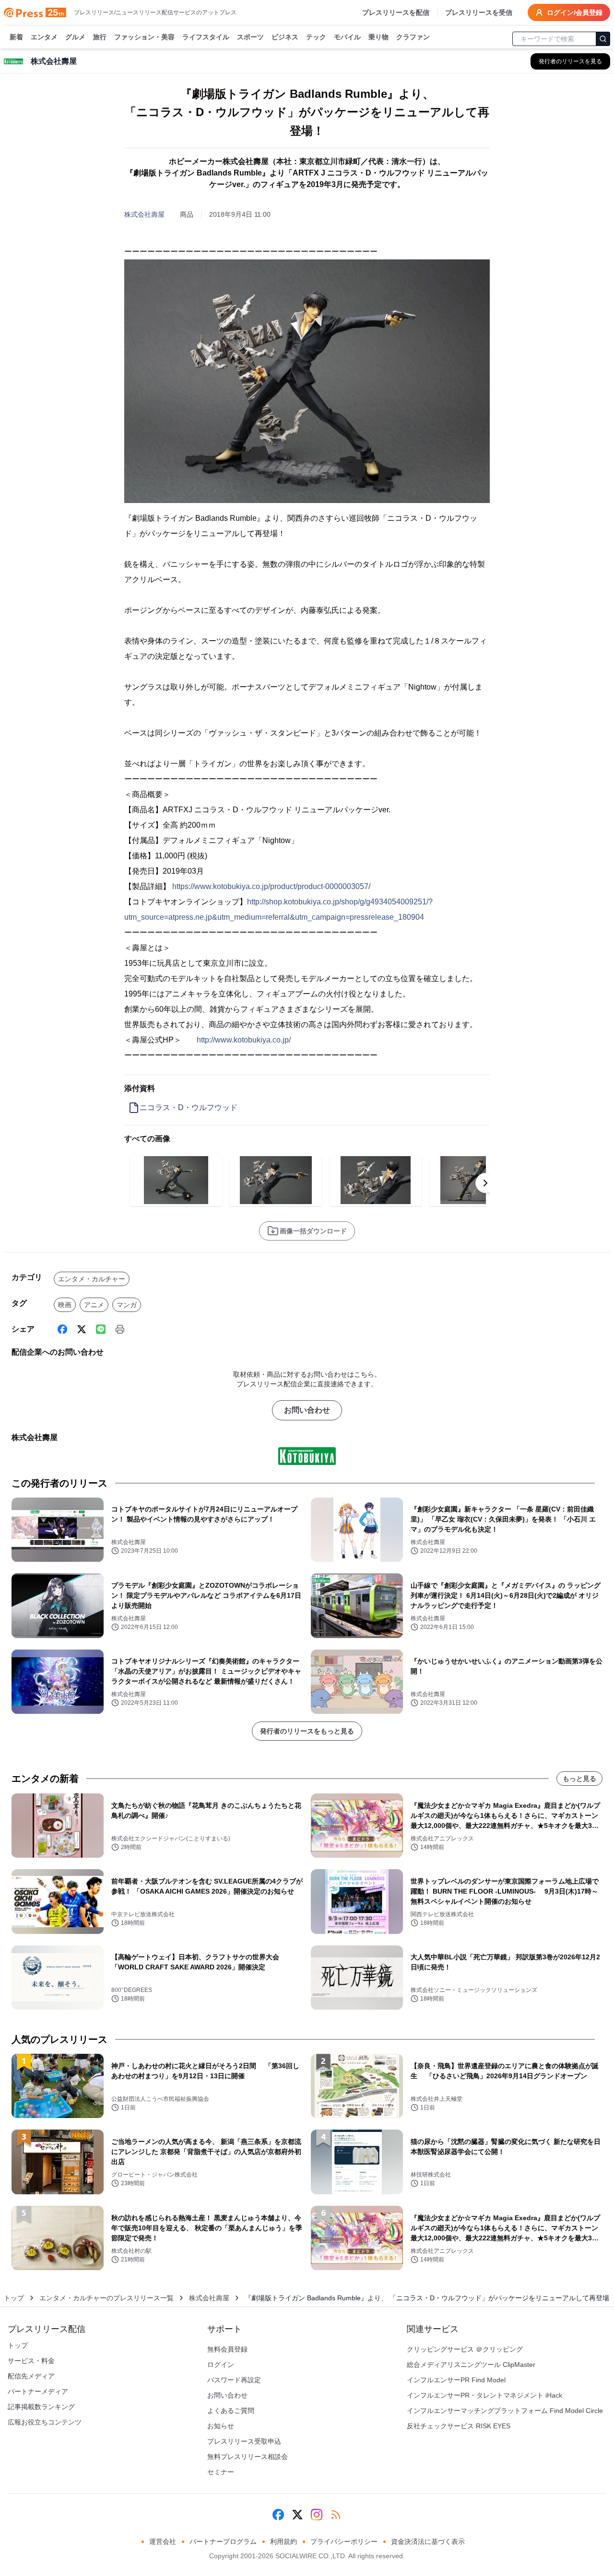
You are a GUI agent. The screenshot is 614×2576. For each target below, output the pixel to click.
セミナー (221, 2472)
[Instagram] (317, 2515)
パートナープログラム (223, 2541)
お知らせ (221, 2426)
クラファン (413, 37)
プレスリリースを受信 (479, 12)
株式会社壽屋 (144, 214)
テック (316, 37)
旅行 (100, 37)
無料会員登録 (227, 2349)
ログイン (221, 2365)
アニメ (94, 1305)
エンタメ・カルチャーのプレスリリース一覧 (106, 2298)
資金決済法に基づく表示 (428, 2541)
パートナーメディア (38, 2391)
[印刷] (120, 1329)
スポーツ (250, 37)
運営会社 (163, 2541)
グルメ (75, 37)
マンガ (127, 1305)
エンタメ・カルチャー (92, 1279)
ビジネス (285, 37)
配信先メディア (31, 2376)
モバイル (347, 37)
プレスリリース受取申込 (244, 2441)
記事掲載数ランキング (41, 2407)
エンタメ (44, 37)
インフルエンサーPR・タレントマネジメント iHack (484, 2395)
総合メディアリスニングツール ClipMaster (471, 2365)
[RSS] (336, 2515)
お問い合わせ (307, 1410)
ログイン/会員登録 (575, 12)
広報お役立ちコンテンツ (45, 2422)
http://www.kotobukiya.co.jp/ (244, 1040)
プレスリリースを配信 (396, 12)
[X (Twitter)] (82, 1329)
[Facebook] (62, 1329)
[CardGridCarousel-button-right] (485, 1183)
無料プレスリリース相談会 (248, 2457)
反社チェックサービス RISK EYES (459, 2426)
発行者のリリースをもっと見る (307, 1731)
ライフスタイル (206, 37)
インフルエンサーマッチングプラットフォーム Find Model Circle (505, 2411)
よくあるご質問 (231, 2411)
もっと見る (579, 1779)
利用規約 (283, 2541)
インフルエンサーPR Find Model (456, 2380)
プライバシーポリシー (344, 2541)
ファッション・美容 (144, 37)
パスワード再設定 (234, 2380)
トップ (14, 2298)
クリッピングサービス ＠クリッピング (465, 2349)
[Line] (101, 1329)
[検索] (603, 39)
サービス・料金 (31, 2361)
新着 (16, 37)
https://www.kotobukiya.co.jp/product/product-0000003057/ (271, 886)
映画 (65, 1305)
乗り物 (378, 37)
